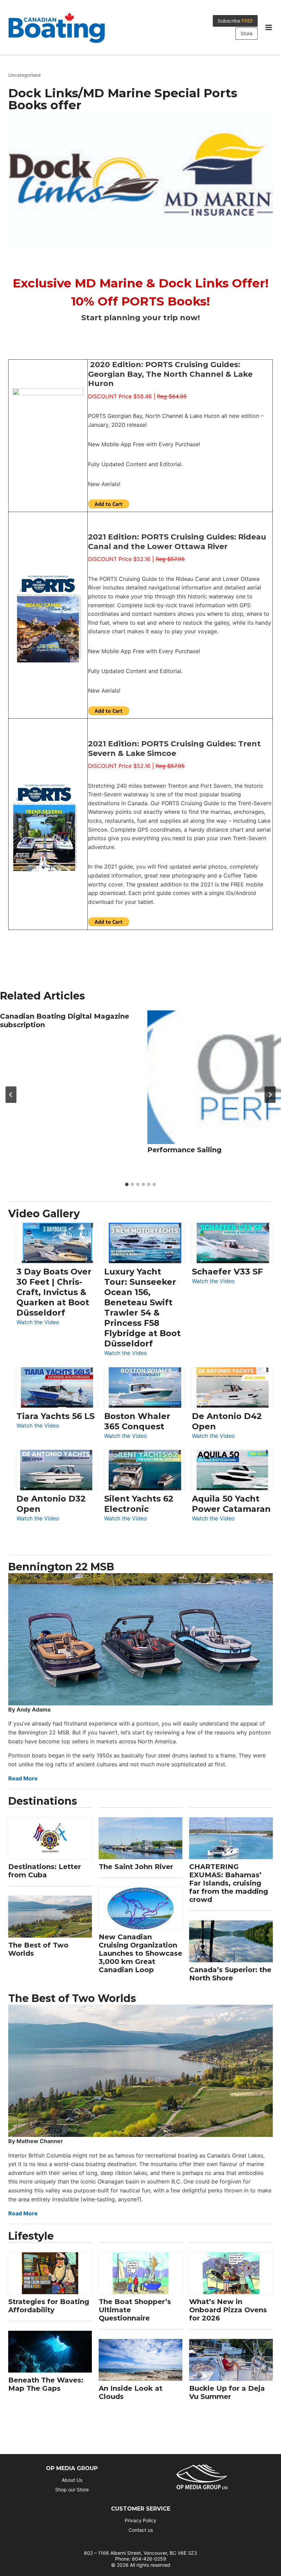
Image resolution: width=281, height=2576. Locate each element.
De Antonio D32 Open (51, 1504)
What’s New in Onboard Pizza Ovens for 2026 (228, 2310)
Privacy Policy (140, 2520)
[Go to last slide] (11, 1095)
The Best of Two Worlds (38, 1949)
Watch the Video (38, 1323)
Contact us (141, 2530)
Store (247, 33)
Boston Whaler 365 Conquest (137, 1421)
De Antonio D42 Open (227, 1421)
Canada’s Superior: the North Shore (230, 1974)
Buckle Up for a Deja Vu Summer (227, 2392)
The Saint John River (136, 1867)
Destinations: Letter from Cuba (45, 1871)
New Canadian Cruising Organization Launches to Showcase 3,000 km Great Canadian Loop (140, 1953)
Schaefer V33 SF (227, 1272)
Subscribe (235, 21)
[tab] (127, 1184)
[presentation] (214, 1077)
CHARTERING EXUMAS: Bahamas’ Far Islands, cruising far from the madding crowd (229, 1883)
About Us (72, 2480)
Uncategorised (24, 75)
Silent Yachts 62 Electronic (139, 1504)
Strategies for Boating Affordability (49, 2306)
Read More (23, 1778)
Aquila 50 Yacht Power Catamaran (231, 1504)
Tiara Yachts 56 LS (56, 1416)
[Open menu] (268, 27)
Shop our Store (72, 2490)
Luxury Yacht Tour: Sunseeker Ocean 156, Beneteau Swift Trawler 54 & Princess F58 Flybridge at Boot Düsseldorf (142, 1308)
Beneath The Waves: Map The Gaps (46, 2384)
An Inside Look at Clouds (131, 2392)
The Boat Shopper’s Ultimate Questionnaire (135, 2310)
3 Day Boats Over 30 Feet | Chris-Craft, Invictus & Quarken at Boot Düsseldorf (54, 1292)
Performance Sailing (184, 1150)
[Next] (270, 1095)
